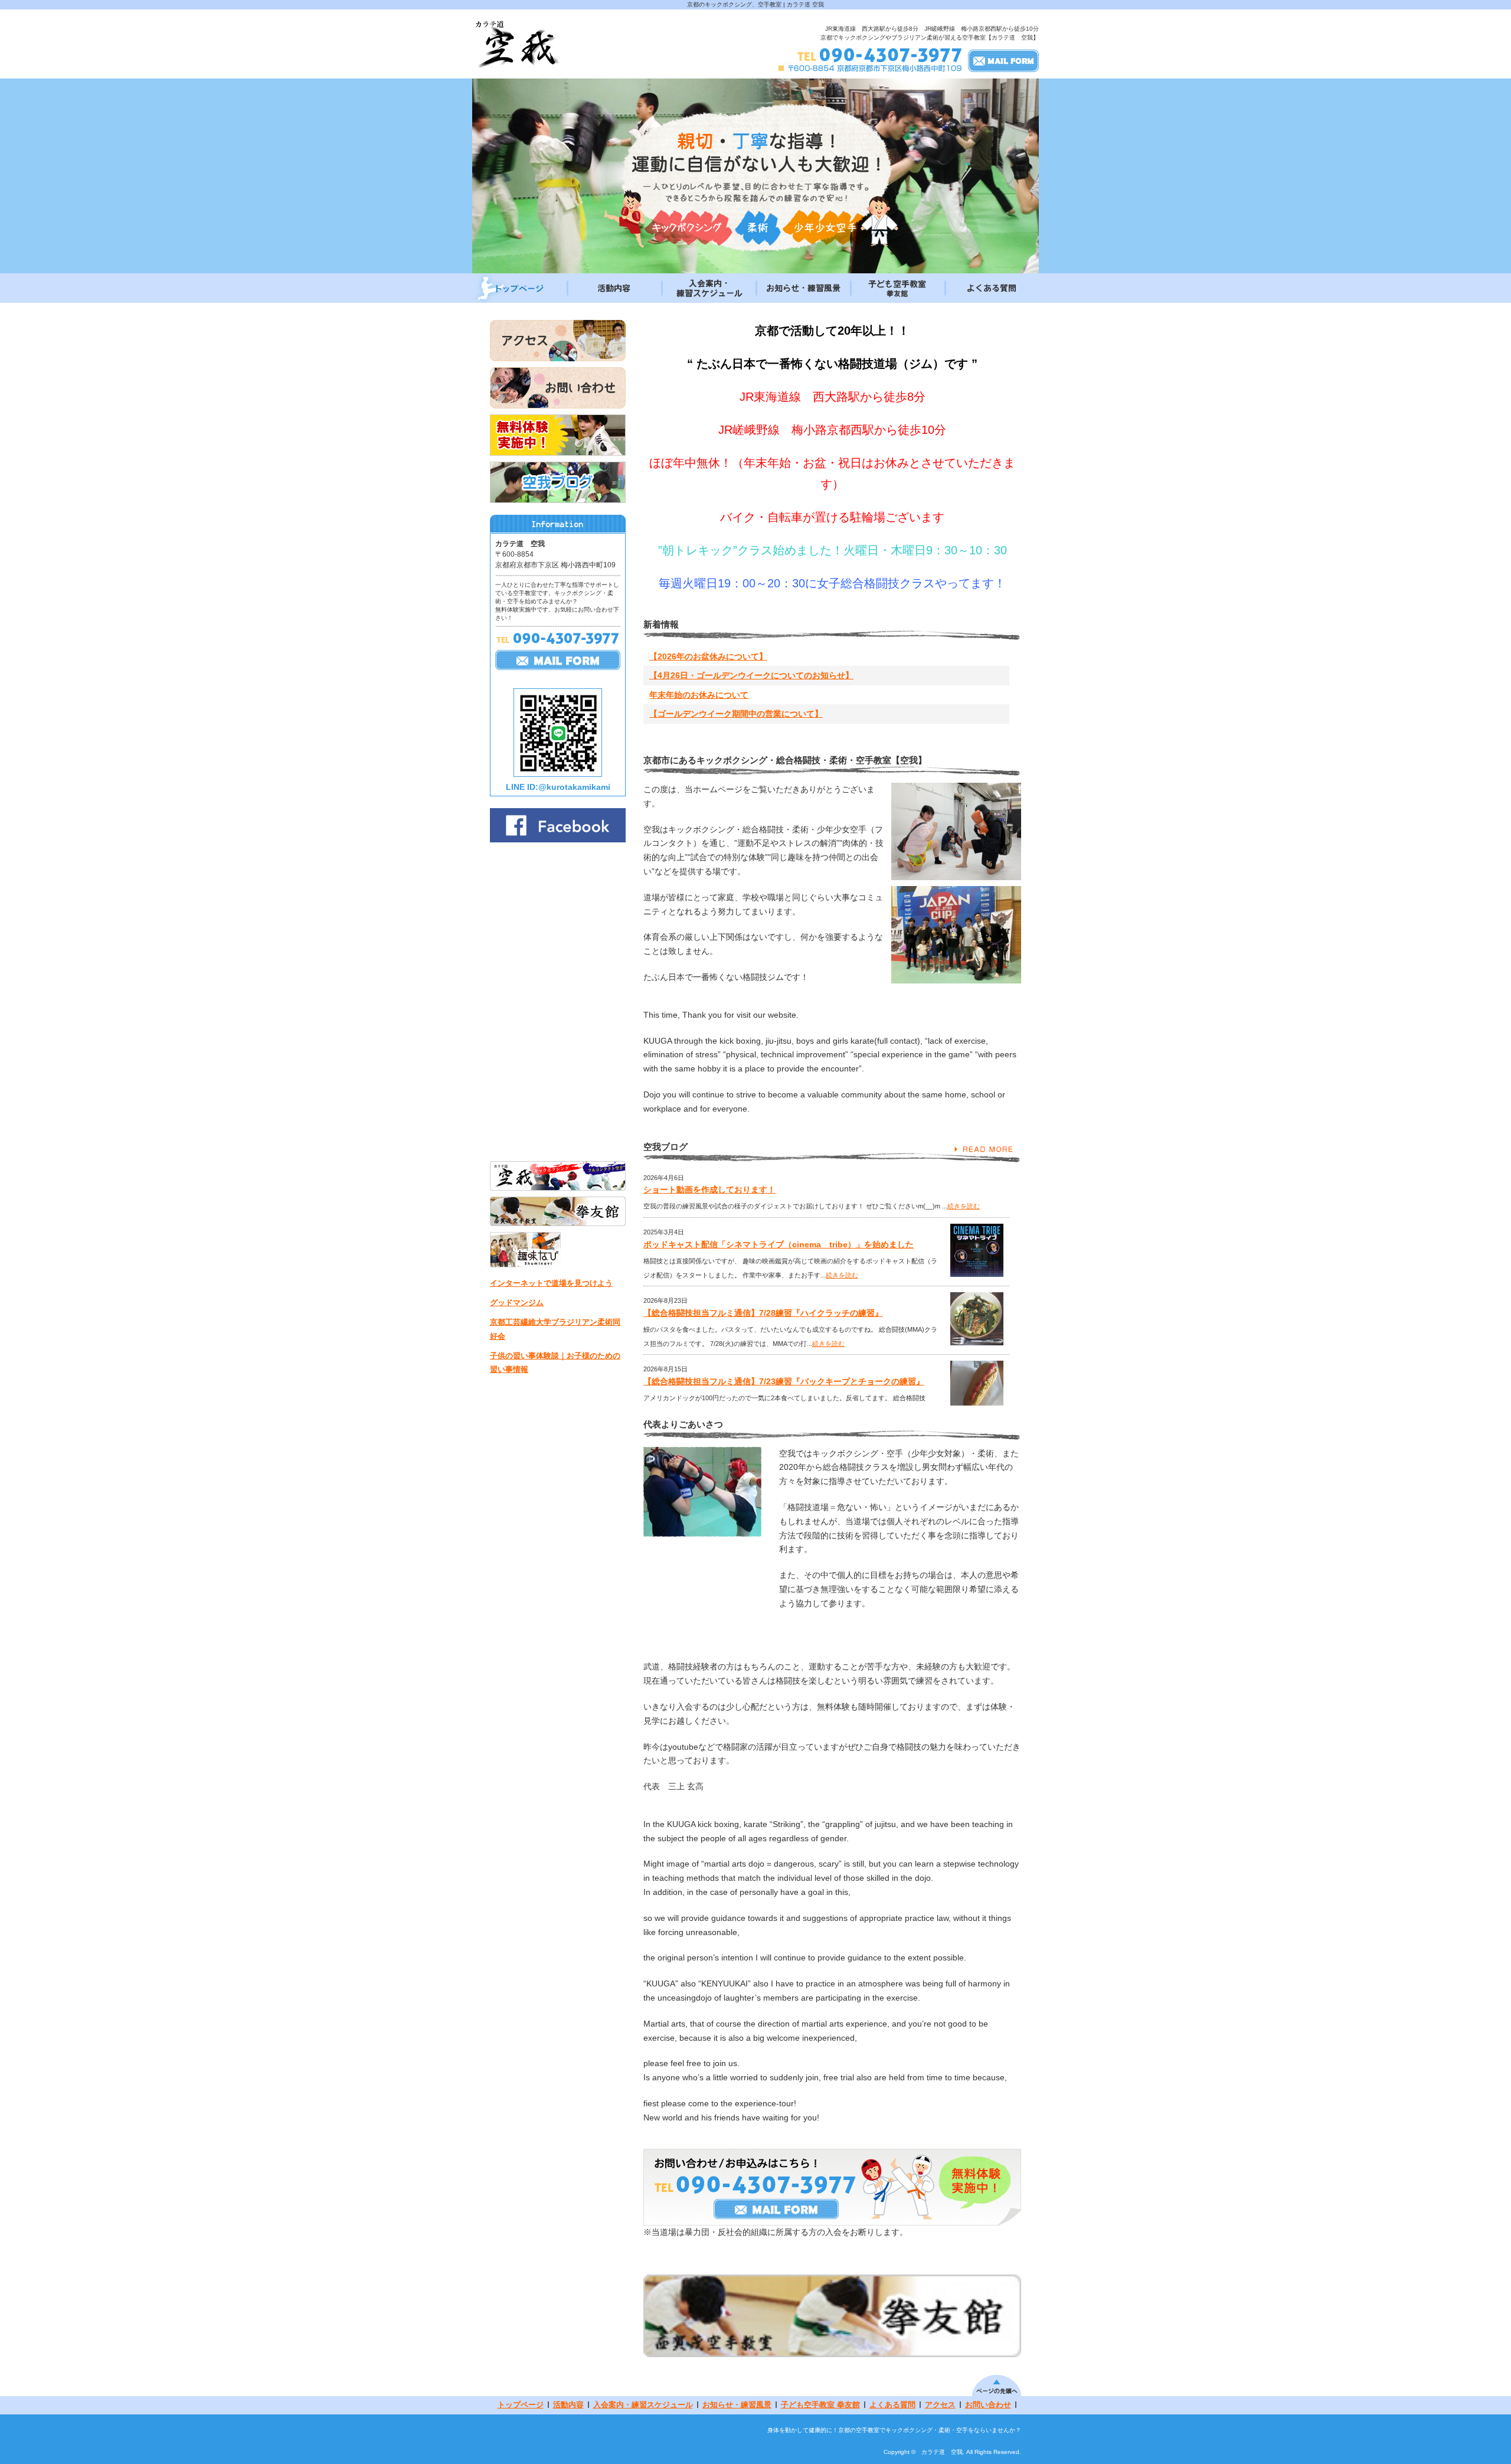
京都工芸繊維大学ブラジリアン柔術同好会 (555, 1329)
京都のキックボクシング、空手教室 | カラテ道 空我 (755, 4)
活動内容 (614, 288)
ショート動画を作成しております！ (709, 1189)
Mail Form (1003, 60)
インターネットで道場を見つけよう (551, 1283)
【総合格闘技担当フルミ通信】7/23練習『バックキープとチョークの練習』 (784, 1381)
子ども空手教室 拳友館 (897, 288)
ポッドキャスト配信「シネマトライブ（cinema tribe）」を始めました (779, 1244)
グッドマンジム (517, 1303)
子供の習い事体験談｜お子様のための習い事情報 (555, 1362)
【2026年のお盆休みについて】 (743, 656)
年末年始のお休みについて (733, 695)
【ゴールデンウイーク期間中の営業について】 (770, 714)
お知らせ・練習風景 (803, 288)
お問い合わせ (988, 2405)
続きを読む (964, 1206)
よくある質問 (992, 288)
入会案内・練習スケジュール (708, 288)
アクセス (940, 2405)
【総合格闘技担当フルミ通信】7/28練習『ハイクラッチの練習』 (763, 1313)
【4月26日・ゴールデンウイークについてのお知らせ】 (786, 675)
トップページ (519, 288)
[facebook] (558, 839)
